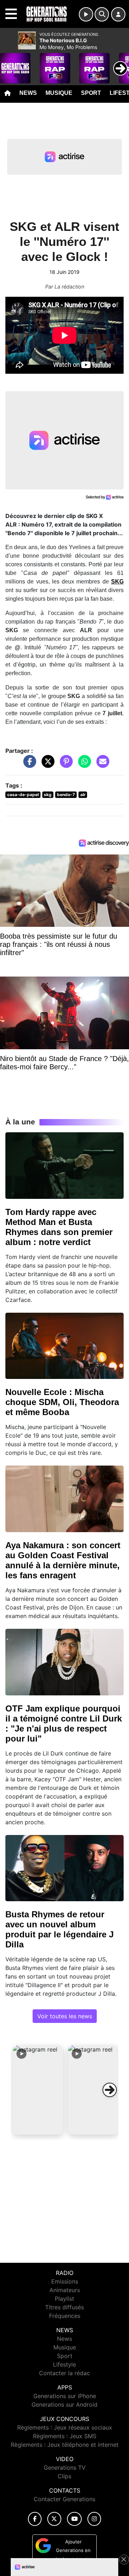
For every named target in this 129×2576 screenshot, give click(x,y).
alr (83, 795)
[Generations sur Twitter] (54, 2519)
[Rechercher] (102, 14)
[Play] (9, 63)
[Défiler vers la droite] (110, 2090)
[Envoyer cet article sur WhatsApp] (83, 765)
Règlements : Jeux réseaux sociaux (65, 2427)
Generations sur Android (64, 2405)
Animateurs (65, 2290)
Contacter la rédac (64, 2373)
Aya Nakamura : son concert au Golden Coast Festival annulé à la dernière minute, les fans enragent (63, 1560)
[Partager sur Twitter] (46, 765)
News (28, 93)
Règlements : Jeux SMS (65, 2436)
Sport (91, 93)
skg (48, 795)
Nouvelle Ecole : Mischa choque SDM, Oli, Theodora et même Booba (62, 1402)
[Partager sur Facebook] (28, 765)
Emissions (65, 2281)
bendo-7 (66, 795)
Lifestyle (64, 2364)
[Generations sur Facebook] (35, 2519)
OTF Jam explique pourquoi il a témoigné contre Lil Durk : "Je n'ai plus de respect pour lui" (64, 1723)
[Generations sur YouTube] (74, 2519)
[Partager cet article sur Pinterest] (64, 765)
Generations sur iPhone (65, 2396)
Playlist (64, 2299)
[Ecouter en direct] (86, 14)
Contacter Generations (64, 2499)
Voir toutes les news (65, 2016)
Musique (59, 93)
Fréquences (65, 2316)
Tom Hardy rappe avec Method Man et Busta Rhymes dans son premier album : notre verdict (59, 1227)
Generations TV (65, 2468)
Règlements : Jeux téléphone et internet (65, 2445)
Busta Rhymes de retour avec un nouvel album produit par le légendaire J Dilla (59, 1929)
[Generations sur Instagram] (94, 2519)
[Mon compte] (118, 14)
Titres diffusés (64, 2307)
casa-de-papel (23, 795)
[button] (38, 2090)
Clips (64, 2476)
